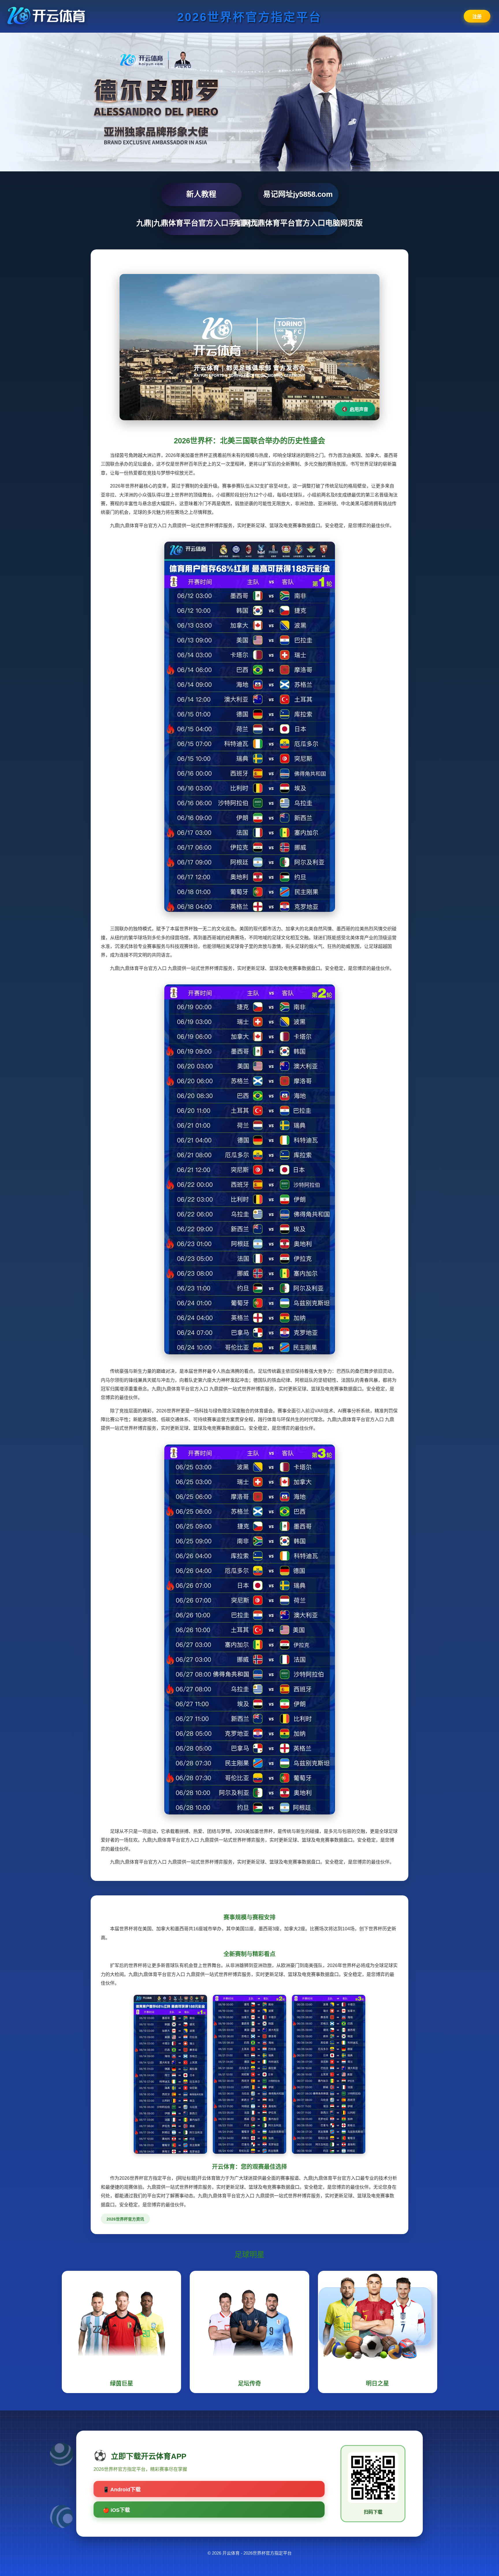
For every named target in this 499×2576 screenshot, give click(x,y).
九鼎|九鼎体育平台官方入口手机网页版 (201, 223)
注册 (477, 17)
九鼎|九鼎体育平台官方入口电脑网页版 (298, 223)
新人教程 (201, 194)
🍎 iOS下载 (116, 2510)
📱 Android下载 (122, 2490)
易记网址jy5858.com (298, 194)
